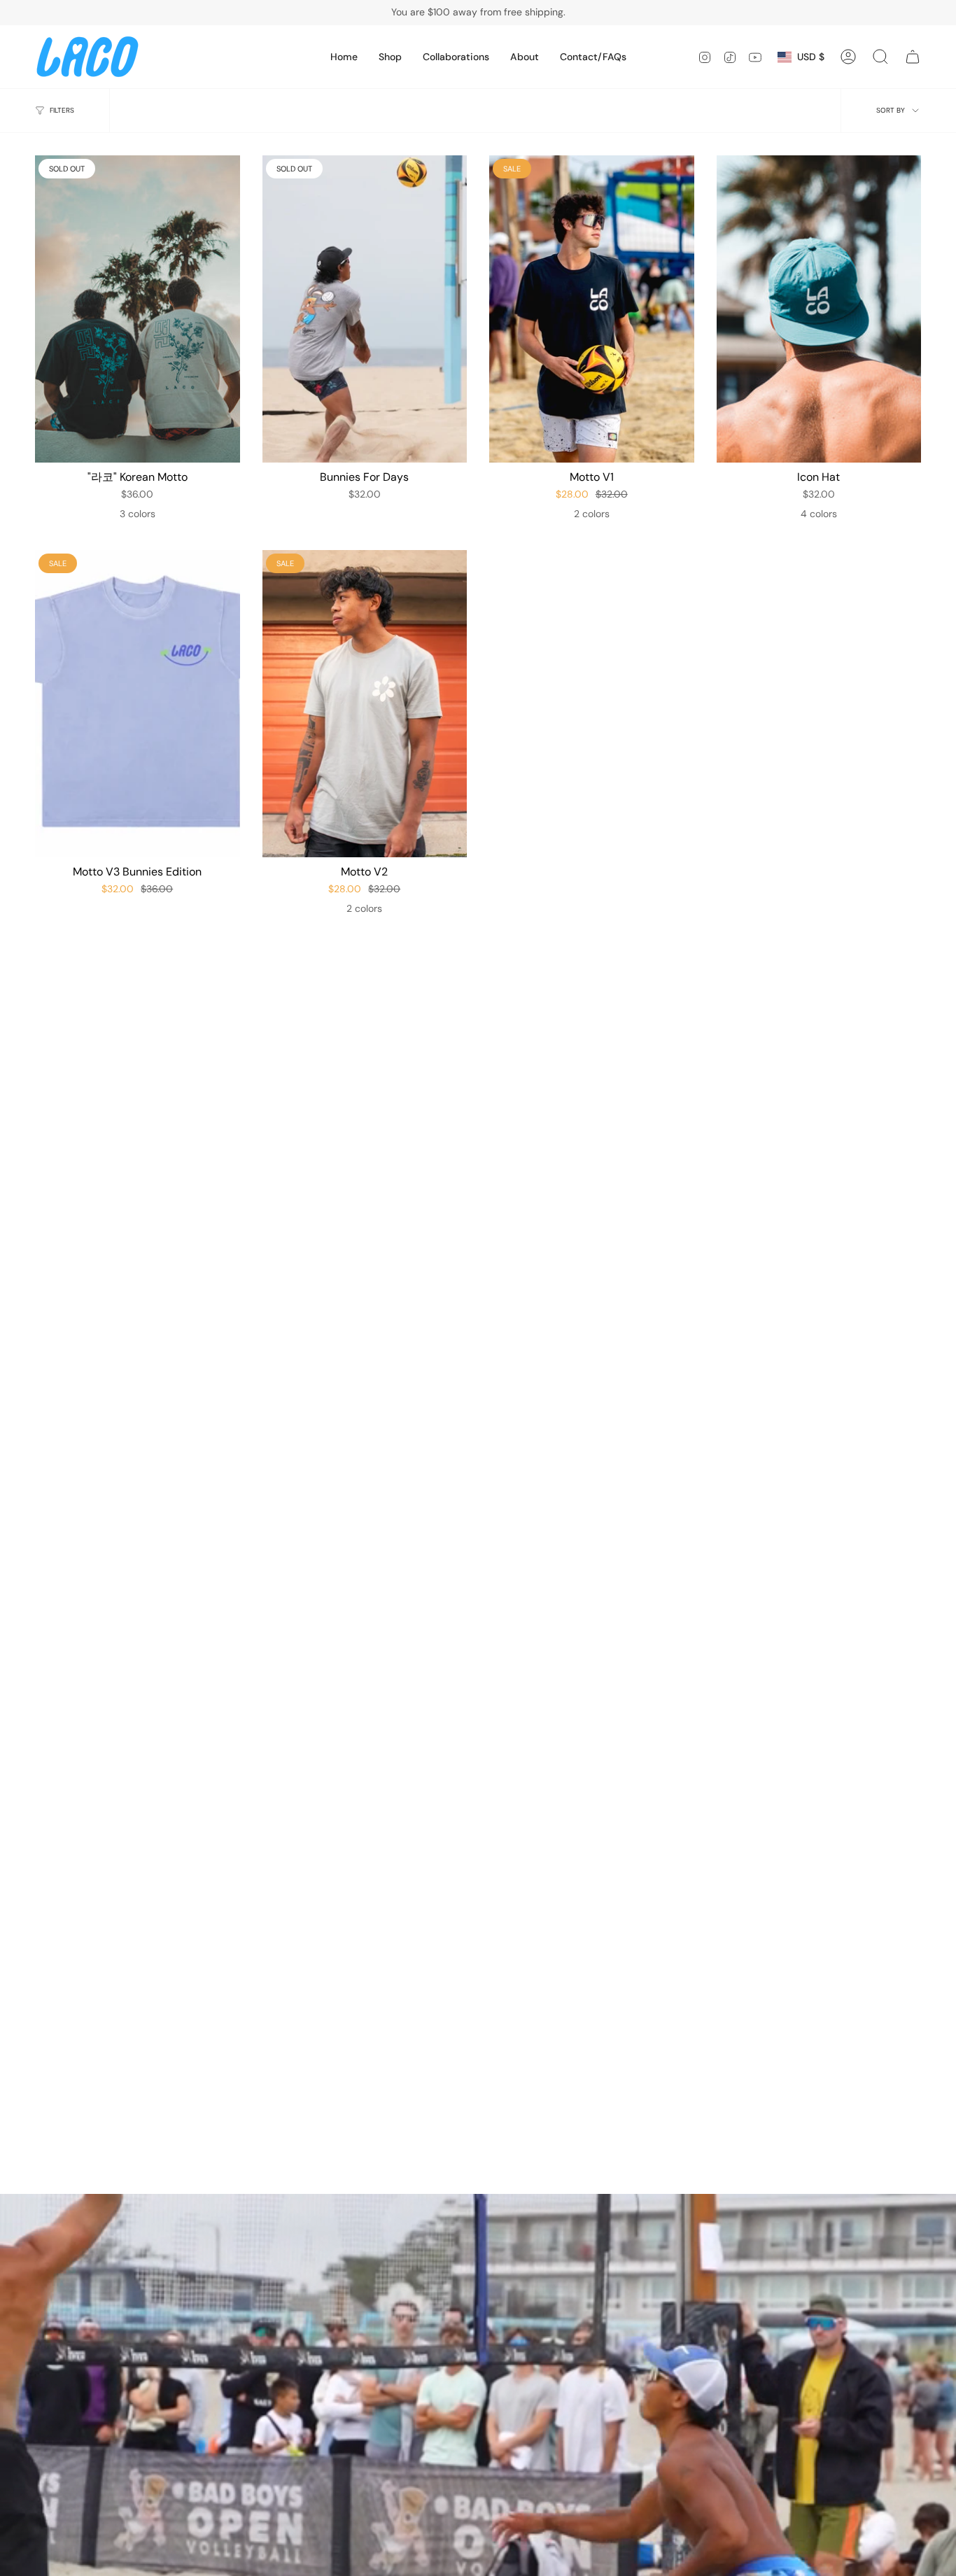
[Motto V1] (592, 309)
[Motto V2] (365, 704)
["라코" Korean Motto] (138, 309)
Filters (62, 110)
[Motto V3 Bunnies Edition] (138, 704)
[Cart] (913, 57)
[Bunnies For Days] (365, 309)
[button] (390, 57)
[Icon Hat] (819, 309)
